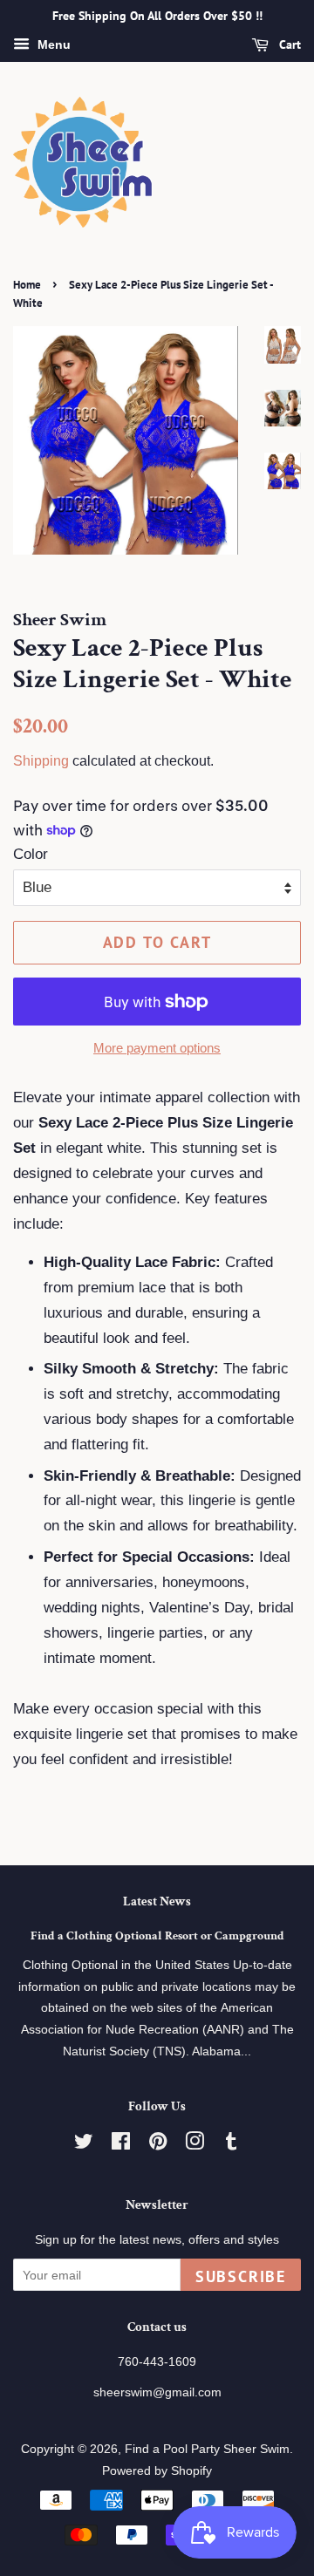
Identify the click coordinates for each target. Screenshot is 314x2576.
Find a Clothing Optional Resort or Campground (157, 1935)
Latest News (157, 1901)
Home (27, 285)
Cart (288, 44)
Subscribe (241, 2276)
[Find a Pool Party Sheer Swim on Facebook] (121, 2144)
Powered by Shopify (157, 2470)
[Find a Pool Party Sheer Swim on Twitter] (84, 2144)
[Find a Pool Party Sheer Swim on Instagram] (195, 2144)
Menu (52, 44)
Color (31, 854)
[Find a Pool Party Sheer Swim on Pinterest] (158, 2144)
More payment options (157, 1048)
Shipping (41, 761)
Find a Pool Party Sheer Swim (207, 2449)
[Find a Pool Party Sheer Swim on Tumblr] (231, 2144)
